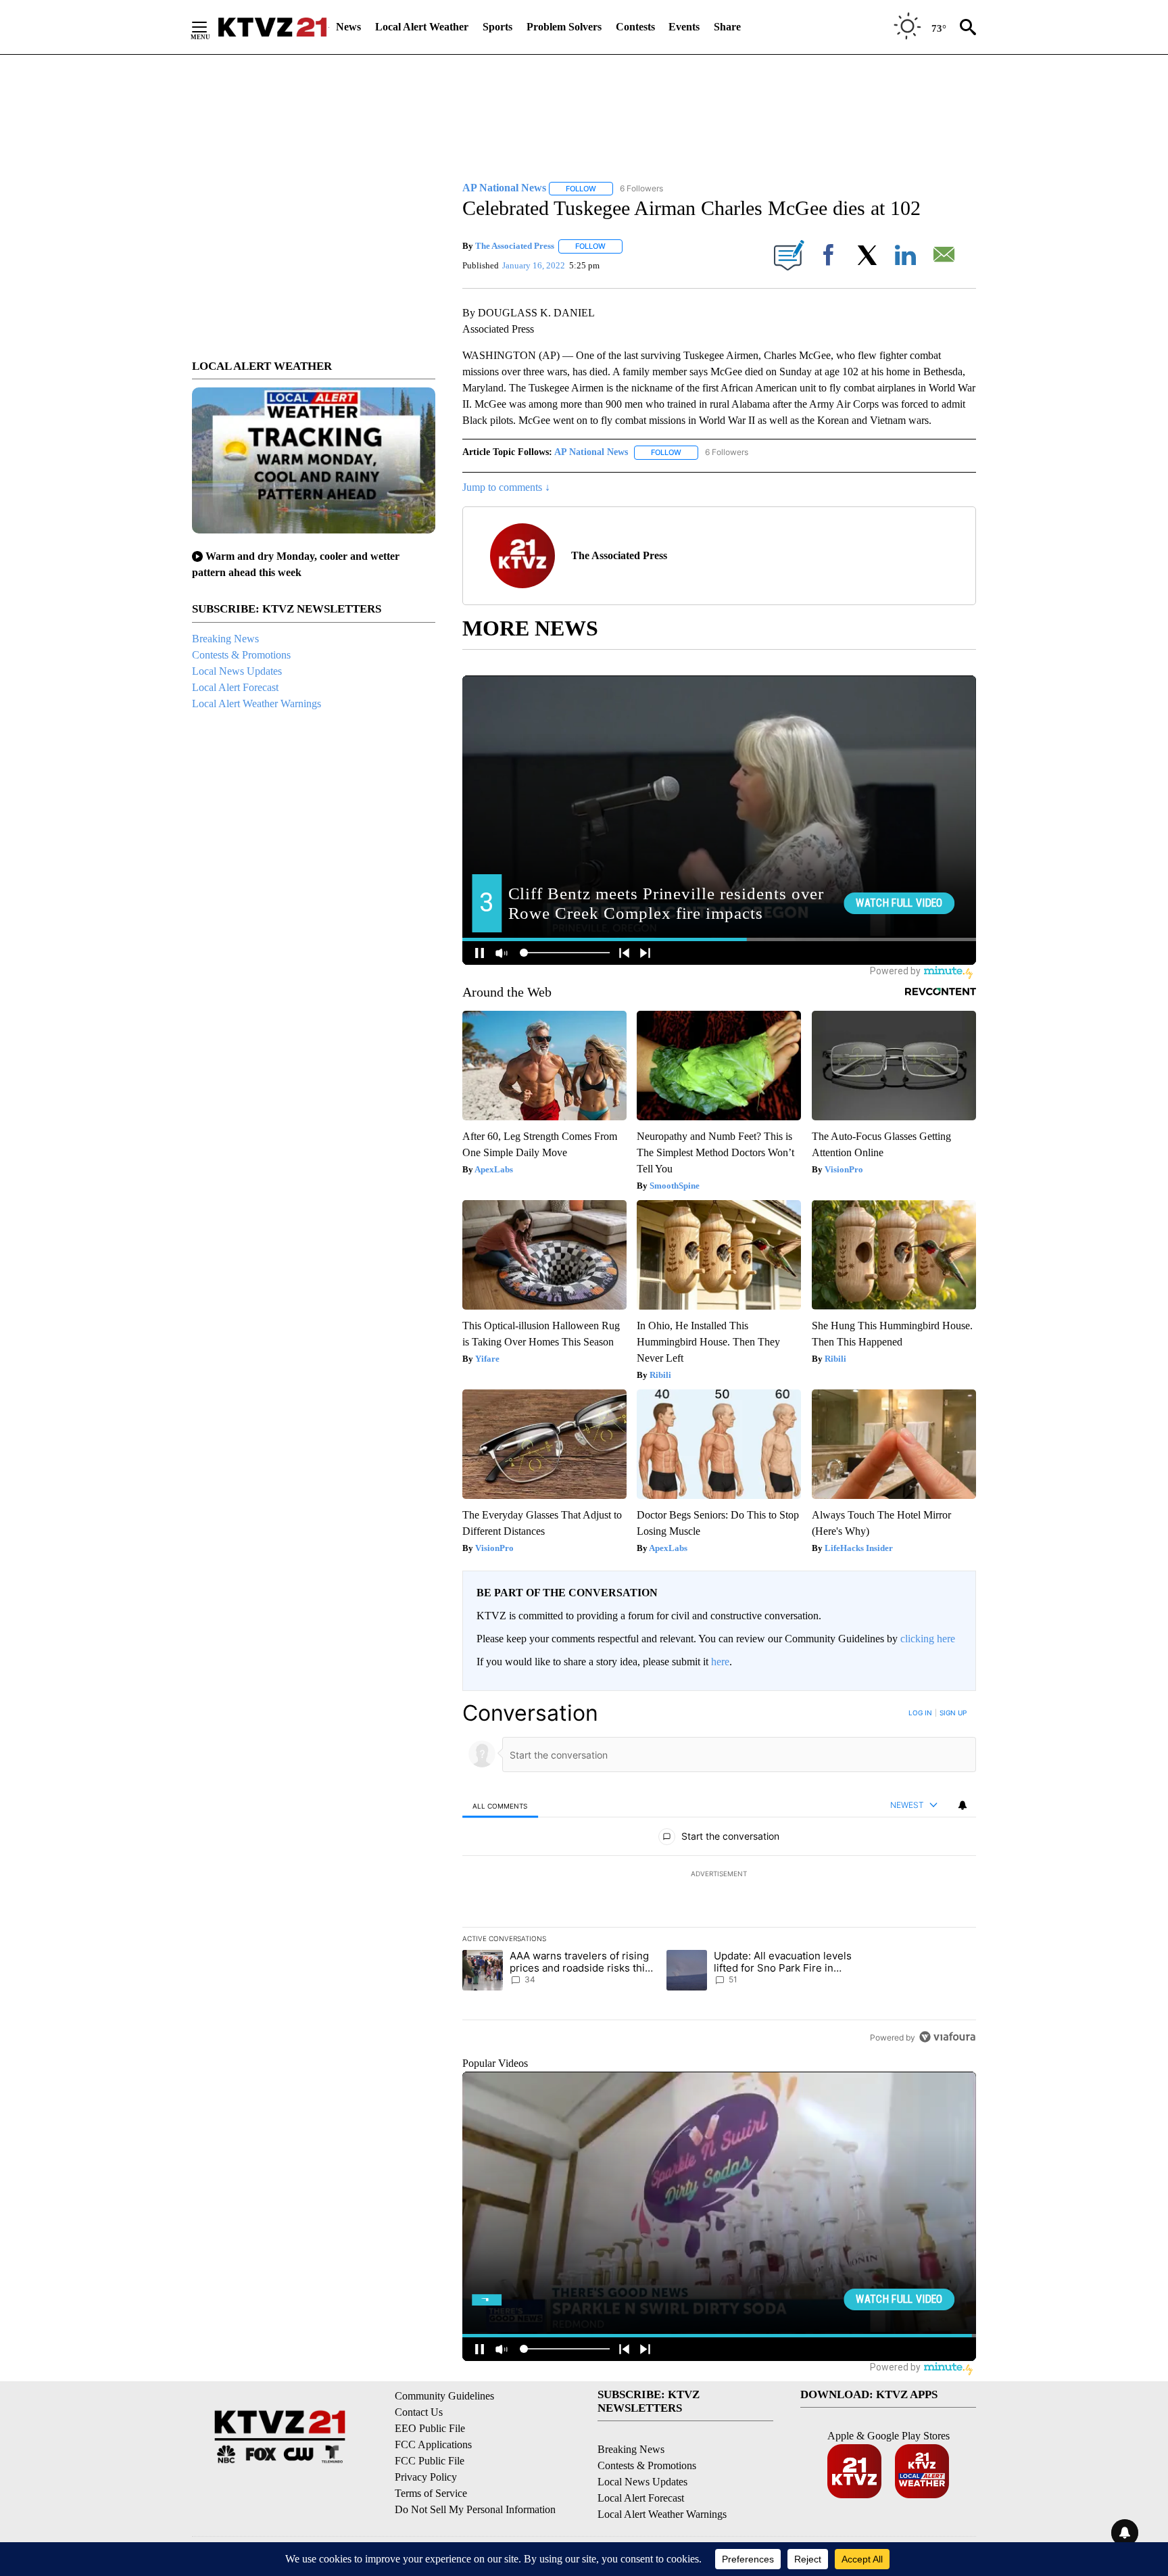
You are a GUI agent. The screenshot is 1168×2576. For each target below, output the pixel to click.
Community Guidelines (444, 2396)
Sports (497, 27)
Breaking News (225, 639)
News (348, 27)
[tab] (500, 1806)
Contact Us (419, 2412)
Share (727, 27)
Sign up (953, 1713)
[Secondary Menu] (210, 27)
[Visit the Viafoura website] (947, 2037)
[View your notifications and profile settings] (963, 1805)
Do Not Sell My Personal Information (475, 2509)
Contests (635, 27)
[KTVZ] (272, 27)
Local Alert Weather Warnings (257, 703)
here (720, 1662)
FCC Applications (433, 2444)
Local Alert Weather (422, 27)
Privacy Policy (426, 2477)
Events (684, 27)
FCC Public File (430, 2461)
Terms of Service (431, 2493)
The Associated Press (515, 246)
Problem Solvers (564, 27)
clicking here (928, 1639)
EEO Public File (430, 2428)
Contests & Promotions (241, 655)
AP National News (591, 452)
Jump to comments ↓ (506, 487)
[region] (719, 1875)
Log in (920, 1713)
